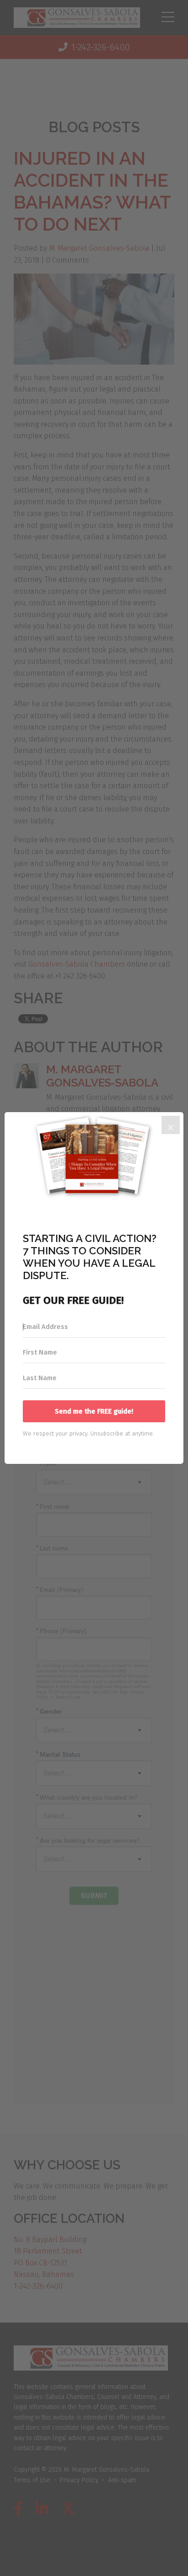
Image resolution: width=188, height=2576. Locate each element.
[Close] (171, 1125)
